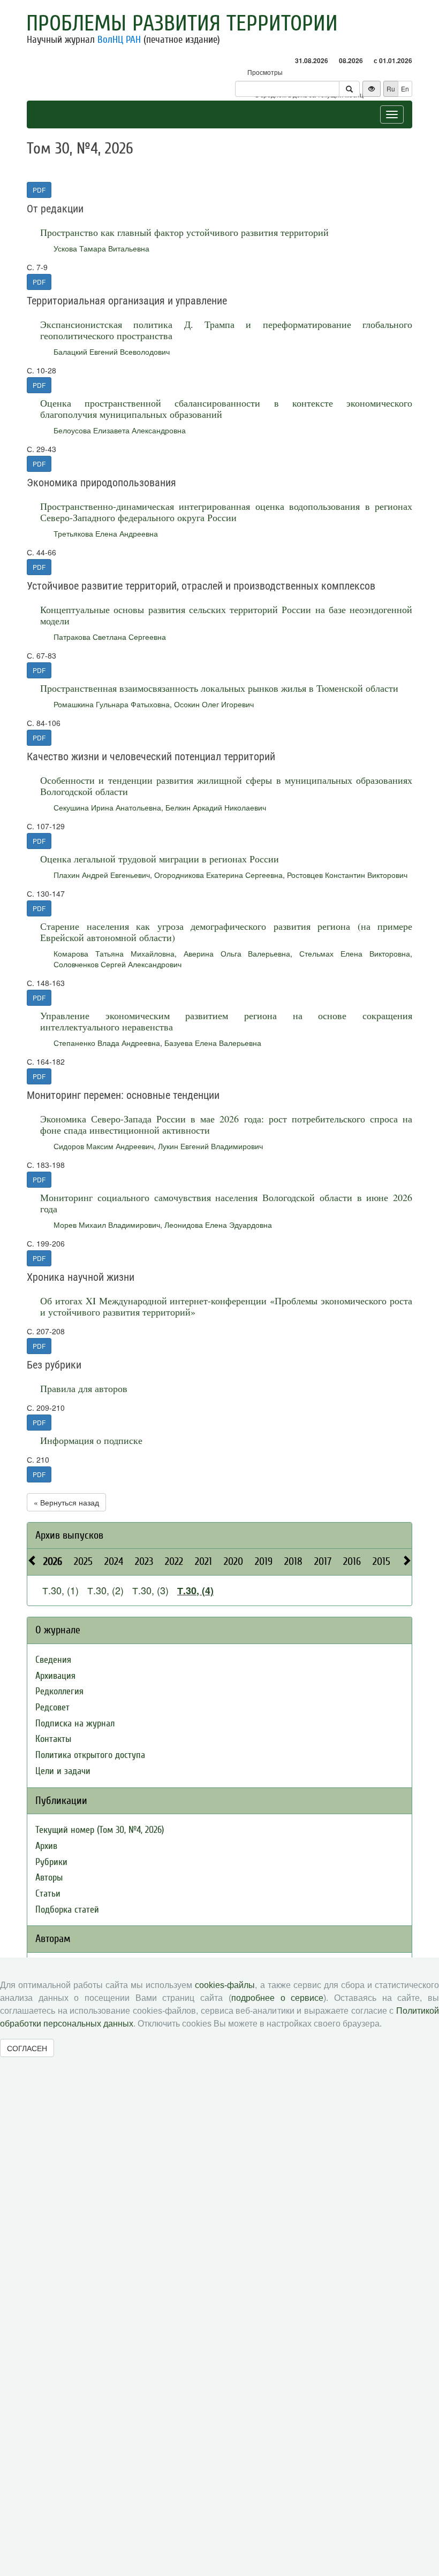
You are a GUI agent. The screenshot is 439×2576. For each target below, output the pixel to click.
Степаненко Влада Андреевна (107, 1043)
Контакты (53, 1739)
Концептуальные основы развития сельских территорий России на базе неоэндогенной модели (226, 615)
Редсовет (52, 1707)
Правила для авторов (84, 1388)
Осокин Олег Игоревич (214, 704)
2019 (264, 1561)
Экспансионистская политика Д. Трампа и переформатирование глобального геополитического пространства (226, 330)
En (405, 89)
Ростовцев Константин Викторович (347, 875)
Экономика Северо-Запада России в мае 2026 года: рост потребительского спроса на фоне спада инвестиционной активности (226, 1124)
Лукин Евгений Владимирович (210, 1146)
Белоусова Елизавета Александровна (120, 430)
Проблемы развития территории (182, 24)
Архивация (55, 1676)
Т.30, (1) (60, 1590)
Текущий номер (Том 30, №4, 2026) (100, 1830)
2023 (144, 1561)
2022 (174, 1561)
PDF (39, 190)
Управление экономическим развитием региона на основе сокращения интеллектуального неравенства (226, 1021)
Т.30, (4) (195, 1591)
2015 (381, 1561)
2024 (114, 1561)
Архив (46, 1846)
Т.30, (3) (150, 1590)
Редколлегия (59, 1691)
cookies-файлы (225, 1985)
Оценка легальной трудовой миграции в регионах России (160, 859)
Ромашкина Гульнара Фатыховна (112, 704)
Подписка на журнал (75, 1723)
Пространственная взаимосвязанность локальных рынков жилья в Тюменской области (219, 688)
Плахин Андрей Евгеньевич (102, 875)
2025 (83, 1561)
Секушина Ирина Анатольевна (107, 807)
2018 (293, 1561)
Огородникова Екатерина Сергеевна (218, 875)
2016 (352, 1561)
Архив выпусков (69, 1535)
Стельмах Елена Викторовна (355, 953)
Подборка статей (67, 1910)
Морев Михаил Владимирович (107, 1225)
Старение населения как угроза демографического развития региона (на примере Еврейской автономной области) (226, 932)
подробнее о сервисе (277, 1998)
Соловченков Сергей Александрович (118, 964)
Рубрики (51, 1862)
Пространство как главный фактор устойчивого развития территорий (184, 232)
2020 (233, 1561)
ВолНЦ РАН (119, 40)
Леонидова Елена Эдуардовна (218, 1225)
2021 (203, 1561)
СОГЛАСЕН (27, 2048)
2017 (323, 1561)
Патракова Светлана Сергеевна (110, 637)
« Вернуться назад (66, 1502)
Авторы (49, 1878)
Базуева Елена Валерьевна (213, 1043)
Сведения (53, 1660)
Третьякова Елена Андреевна (106, 533)
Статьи (48, 1894)
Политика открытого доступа (90, 1755)
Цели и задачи (63, 1771)
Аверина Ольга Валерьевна (237, 953)
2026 (53, 1561)
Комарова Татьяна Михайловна (114, 953)
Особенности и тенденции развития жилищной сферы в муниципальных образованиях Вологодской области (226, 786)
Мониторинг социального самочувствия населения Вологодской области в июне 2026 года (226, 1203)
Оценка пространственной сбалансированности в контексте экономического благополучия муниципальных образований (226, 408)
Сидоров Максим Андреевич (104, 1146)
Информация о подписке (91, 1440)
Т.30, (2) (105, 1590)
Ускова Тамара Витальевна (101, 248)
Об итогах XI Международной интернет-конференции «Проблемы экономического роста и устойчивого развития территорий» (226, 1306)
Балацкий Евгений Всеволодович (112, 351)
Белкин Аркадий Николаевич (216, 807)
